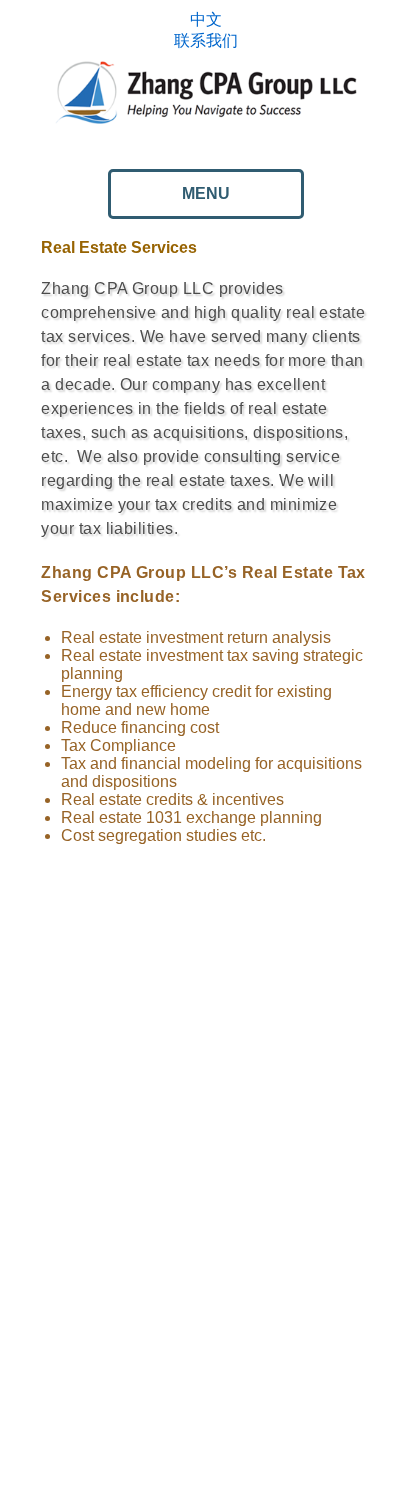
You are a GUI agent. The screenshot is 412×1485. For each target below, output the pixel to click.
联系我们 (206, 40)
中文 (206, 19)
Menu (206, 193)
